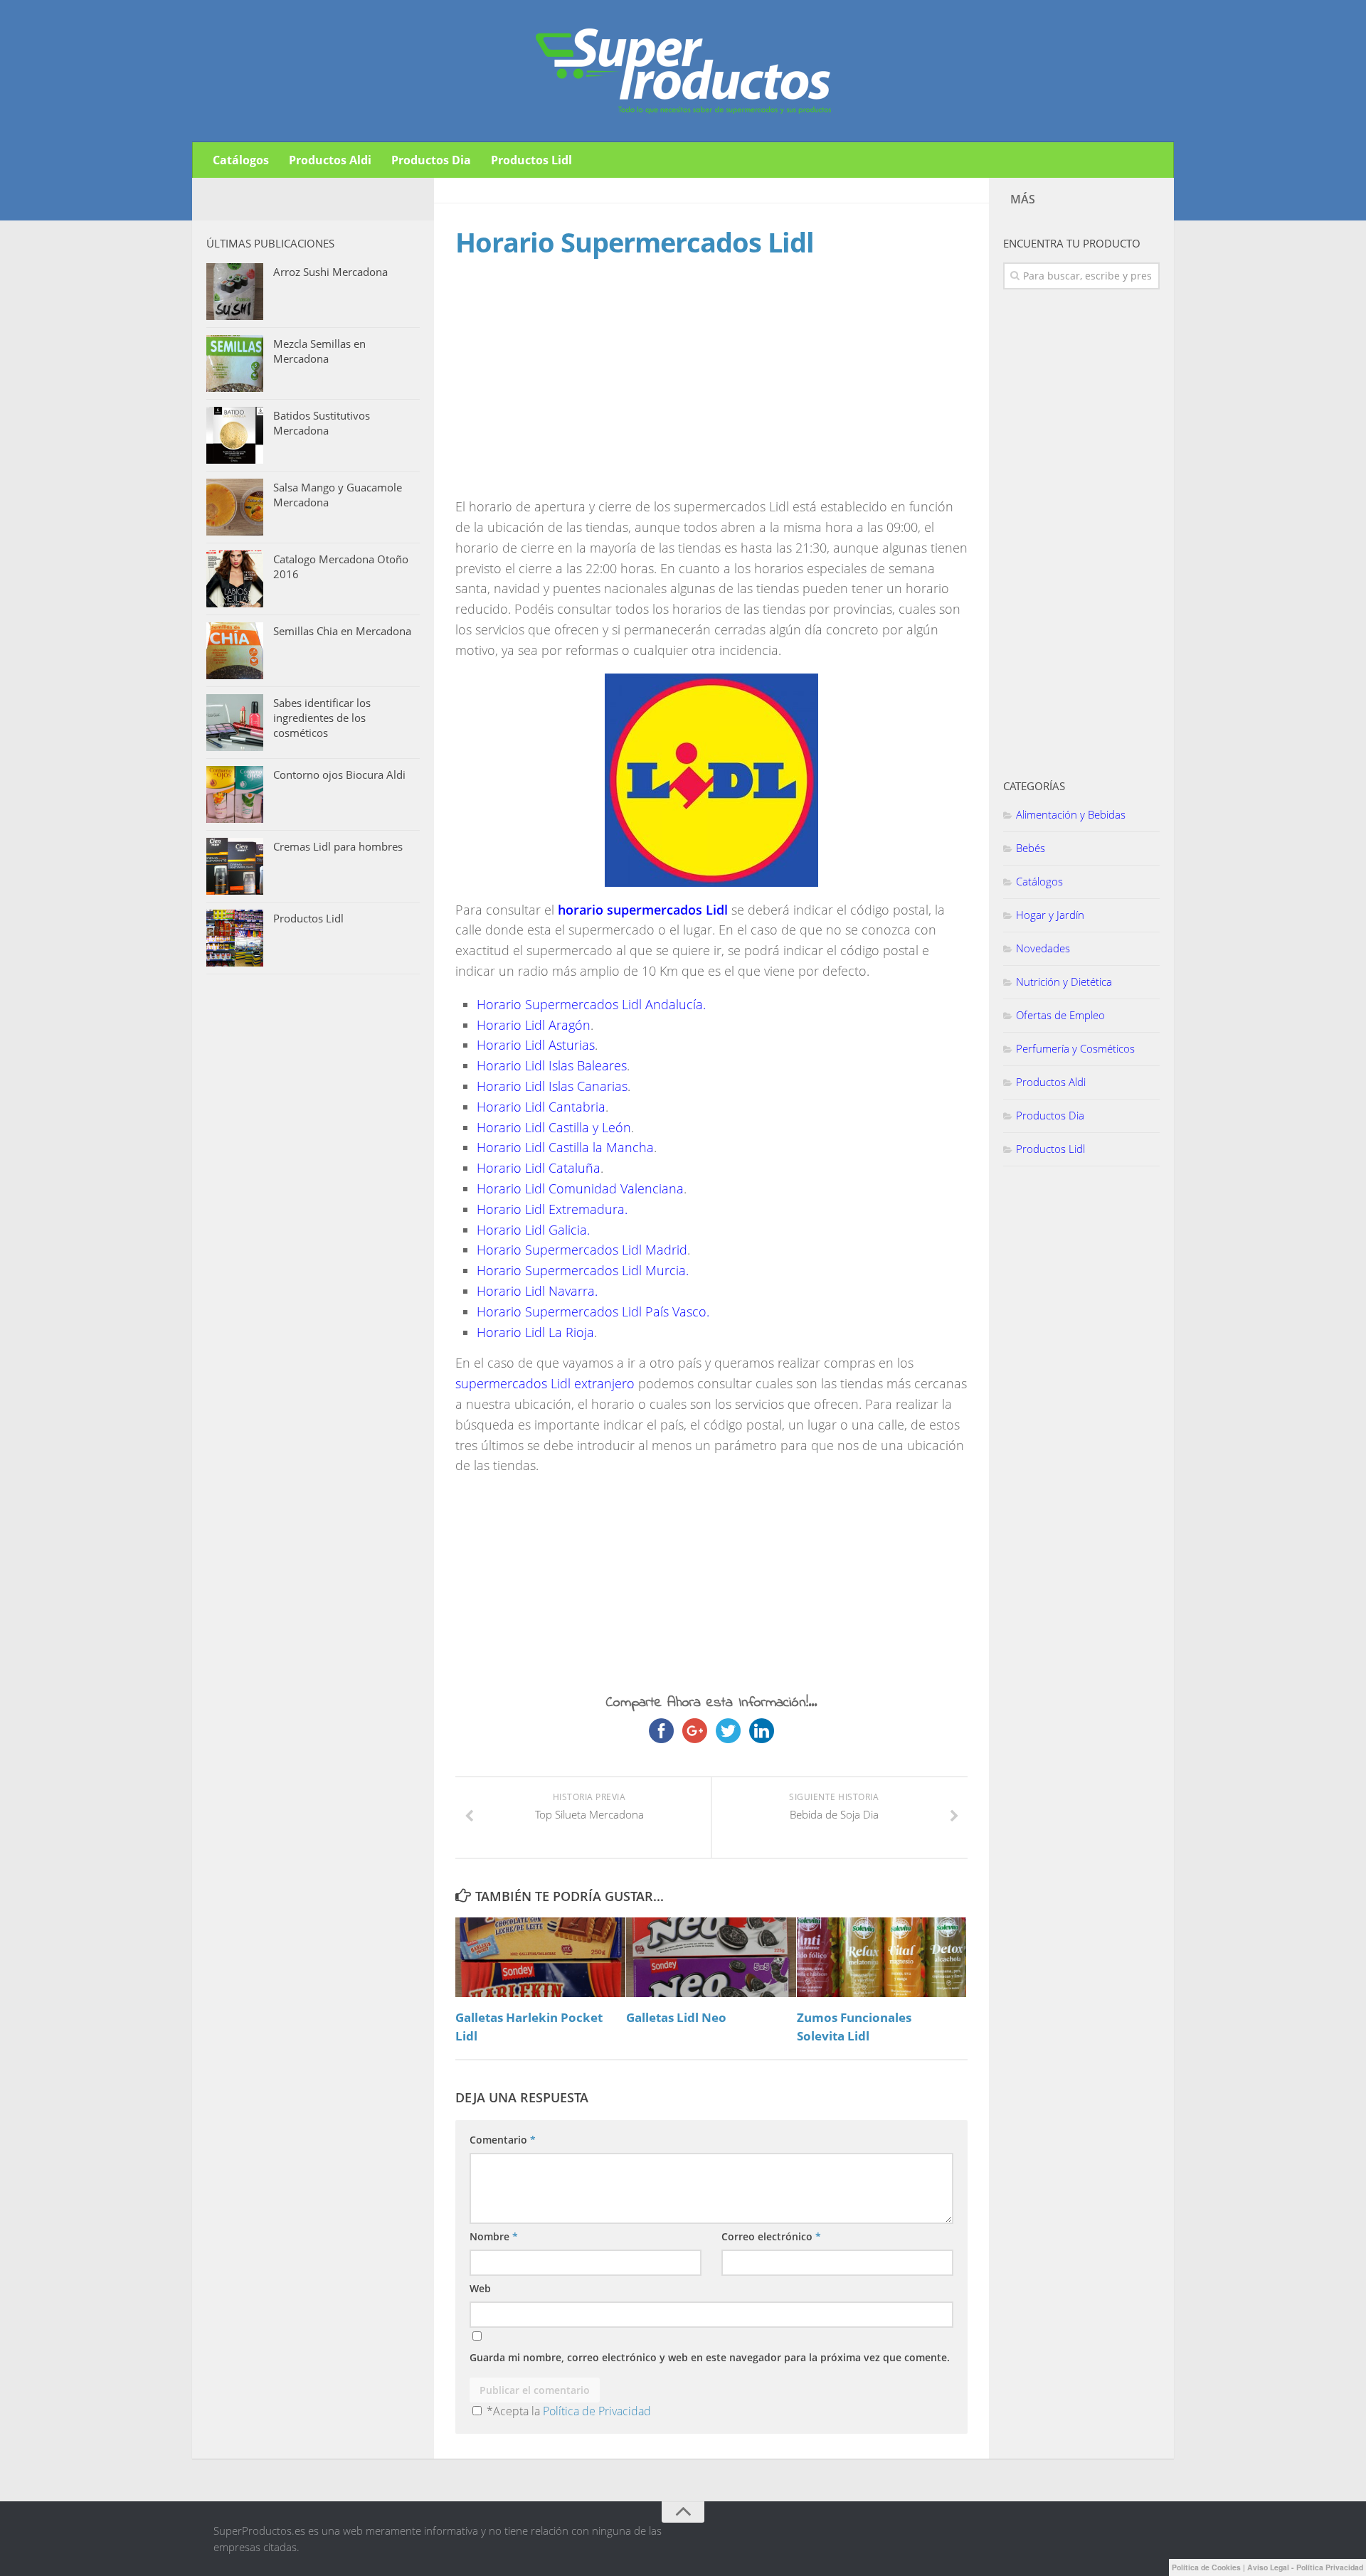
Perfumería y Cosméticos (1075, 1048)
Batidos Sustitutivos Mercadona (322, 423)
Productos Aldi (330, 160)
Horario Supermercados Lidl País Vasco (592, 1311)
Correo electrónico (771, 2236)
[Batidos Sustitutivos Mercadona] (235, 435)
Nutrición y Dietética (1064, 981)
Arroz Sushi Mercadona (330, 272)
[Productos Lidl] (235, 938)
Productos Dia (431, 160)
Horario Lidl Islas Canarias (552, 1086)
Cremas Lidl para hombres (338, 846)
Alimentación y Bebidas (1071, 814)
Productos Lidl (531, 160)
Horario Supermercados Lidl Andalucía (590, 1004)
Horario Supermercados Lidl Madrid (582, 1250)
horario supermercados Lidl (643, 910)
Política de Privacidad (597, 2411)
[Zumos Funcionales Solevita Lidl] (882, 1957)
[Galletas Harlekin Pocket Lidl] (540, 1957)
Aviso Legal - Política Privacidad (1305, 2567)
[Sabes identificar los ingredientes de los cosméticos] (235, 723)
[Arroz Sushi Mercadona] (235, 292)
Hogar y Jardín (1050, 915)
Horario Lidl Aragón (534, 1025)
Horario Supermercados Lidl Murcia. (583, 1270)
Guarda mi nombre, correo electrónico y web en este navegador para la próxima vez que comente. (710, 2357)
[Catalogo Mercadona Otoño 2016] (235, 579)
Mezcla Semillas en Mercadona (319, 351)
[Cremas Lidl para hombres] (235, 866)
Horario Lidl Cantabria (541, 1107)
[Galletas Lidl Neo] (711, 1957)
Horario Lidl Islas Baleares (552, 1065)
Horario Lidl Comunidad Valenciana (580, 1188)
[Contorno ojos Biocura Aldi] (235, 794)
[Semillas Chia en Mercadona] (235, 651)
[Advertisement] (575, 391)
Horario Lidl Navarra (536, 1291)
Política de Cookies (1206, 2567)
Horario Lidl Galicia (532, 1230)
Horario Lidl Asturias (536, 1045)
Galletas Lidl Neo (676, 2017)
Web (480, 2288)
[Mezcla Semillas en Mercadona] (235, 363)
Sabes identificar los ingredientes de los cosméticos (322, 718)
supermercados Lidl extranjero (545, 1383)
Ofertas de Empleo (1060, 1015)
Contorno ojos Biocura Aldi (339, 775)
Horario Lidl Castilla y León (554, 1127)
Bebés (1031, 848)
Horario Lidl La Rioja (535, 1332)
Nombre (494, 2236)
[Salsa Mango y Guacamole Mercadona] (235, 507)
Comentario (503, 2140)
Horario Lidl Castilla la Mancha (565, 1147)
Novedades (1043, 948)
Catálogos (241, 160)
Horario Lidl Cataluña (539, 1168)
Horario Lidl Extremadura (551, 1209)
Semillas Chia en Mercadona (342, 631)
